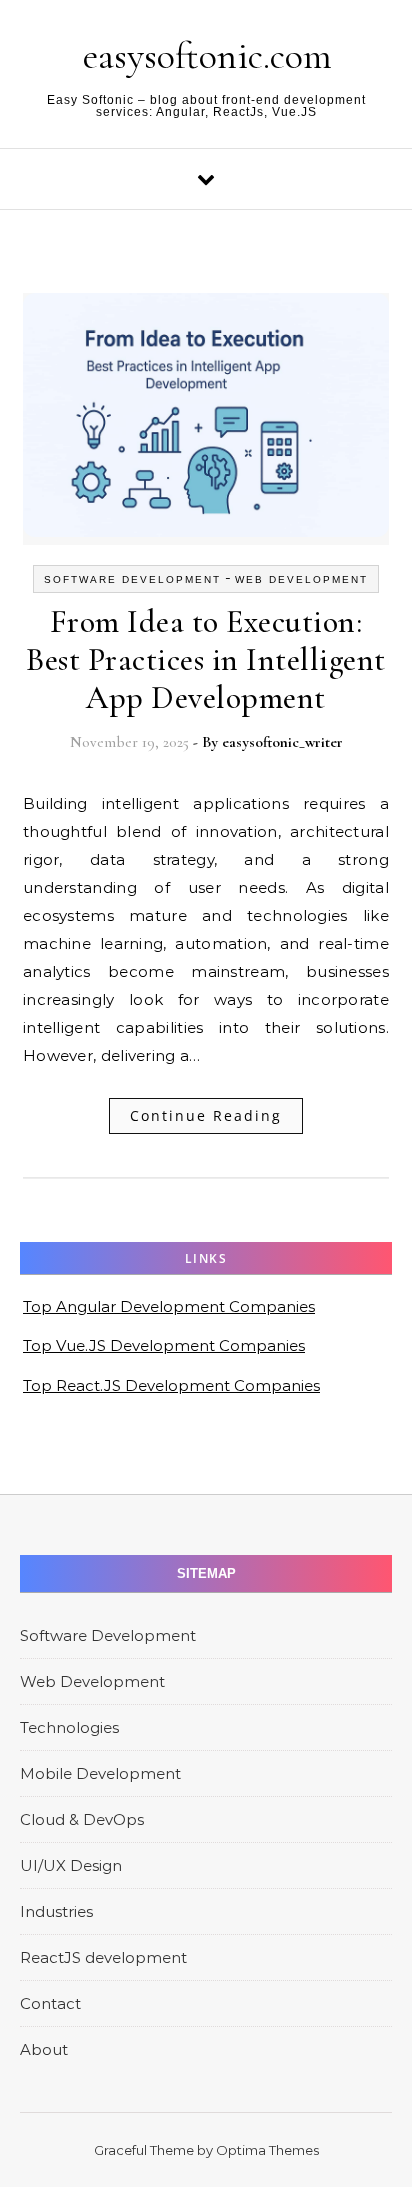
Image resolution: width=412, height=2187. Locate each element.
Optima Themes (267, 2150)
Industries (56, 1911)
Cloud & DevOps (82, 1819)
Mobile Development (100, 1773)
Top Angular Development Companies (169, 1306)
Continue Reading (206, 1115)
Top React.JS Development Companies (171, 1385)
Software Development (132, 579)
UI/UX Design (71, 1865)
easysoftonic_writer (282, 742)
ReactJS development (103, 1957)
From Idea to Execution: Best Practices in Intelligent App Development (206, 659)
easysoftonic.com (207, 56)
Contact (50, 2003)
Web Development (301, 579)
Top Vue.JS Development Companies (164, 1345)
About (44, 2049)
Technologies (69, 1727)
